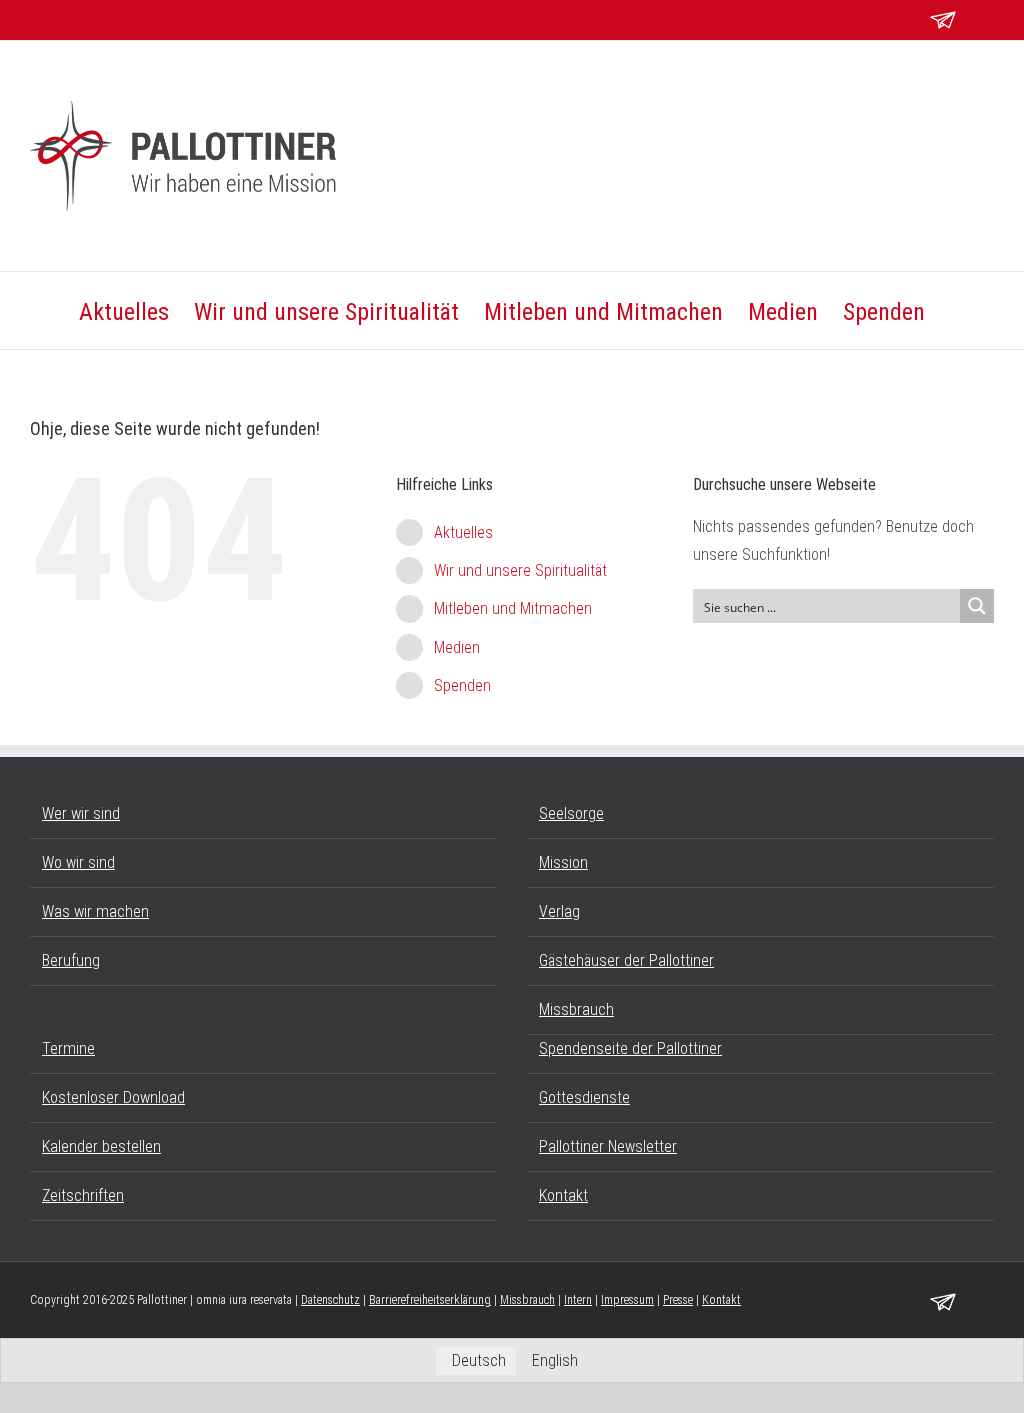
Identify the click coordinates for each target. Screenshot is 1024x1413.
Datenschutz (330, 1300)
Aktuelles (463, 532)
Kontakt (563, 1195)
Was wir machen (95, 911)
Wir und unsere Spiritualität (520, 570)
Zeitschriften (83, 1195)
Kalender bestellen (101, 1146)
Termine (68, 1048)
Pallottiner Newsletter (608, 1146)
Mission (563, 862)
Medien (457, 647)
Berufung (71, 960)
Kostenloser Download (113, 1097)
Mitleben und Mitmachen (513, 608)
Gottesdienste (584, 1097)
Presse (678, 1300)
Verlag (559, 911)
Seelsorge (571, 813)
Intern (578, 1300)
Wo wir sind (78, 862)
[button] (959, 310)
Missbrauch (576, 1009)
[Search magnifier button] (977, 606)
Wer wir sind (81, 813)
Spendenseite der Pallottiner (630, 1048)
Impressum (627, 1300)
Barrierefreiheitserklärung (430, 1300)
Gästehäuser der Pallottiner (626, 960)
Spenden (462, 685)
